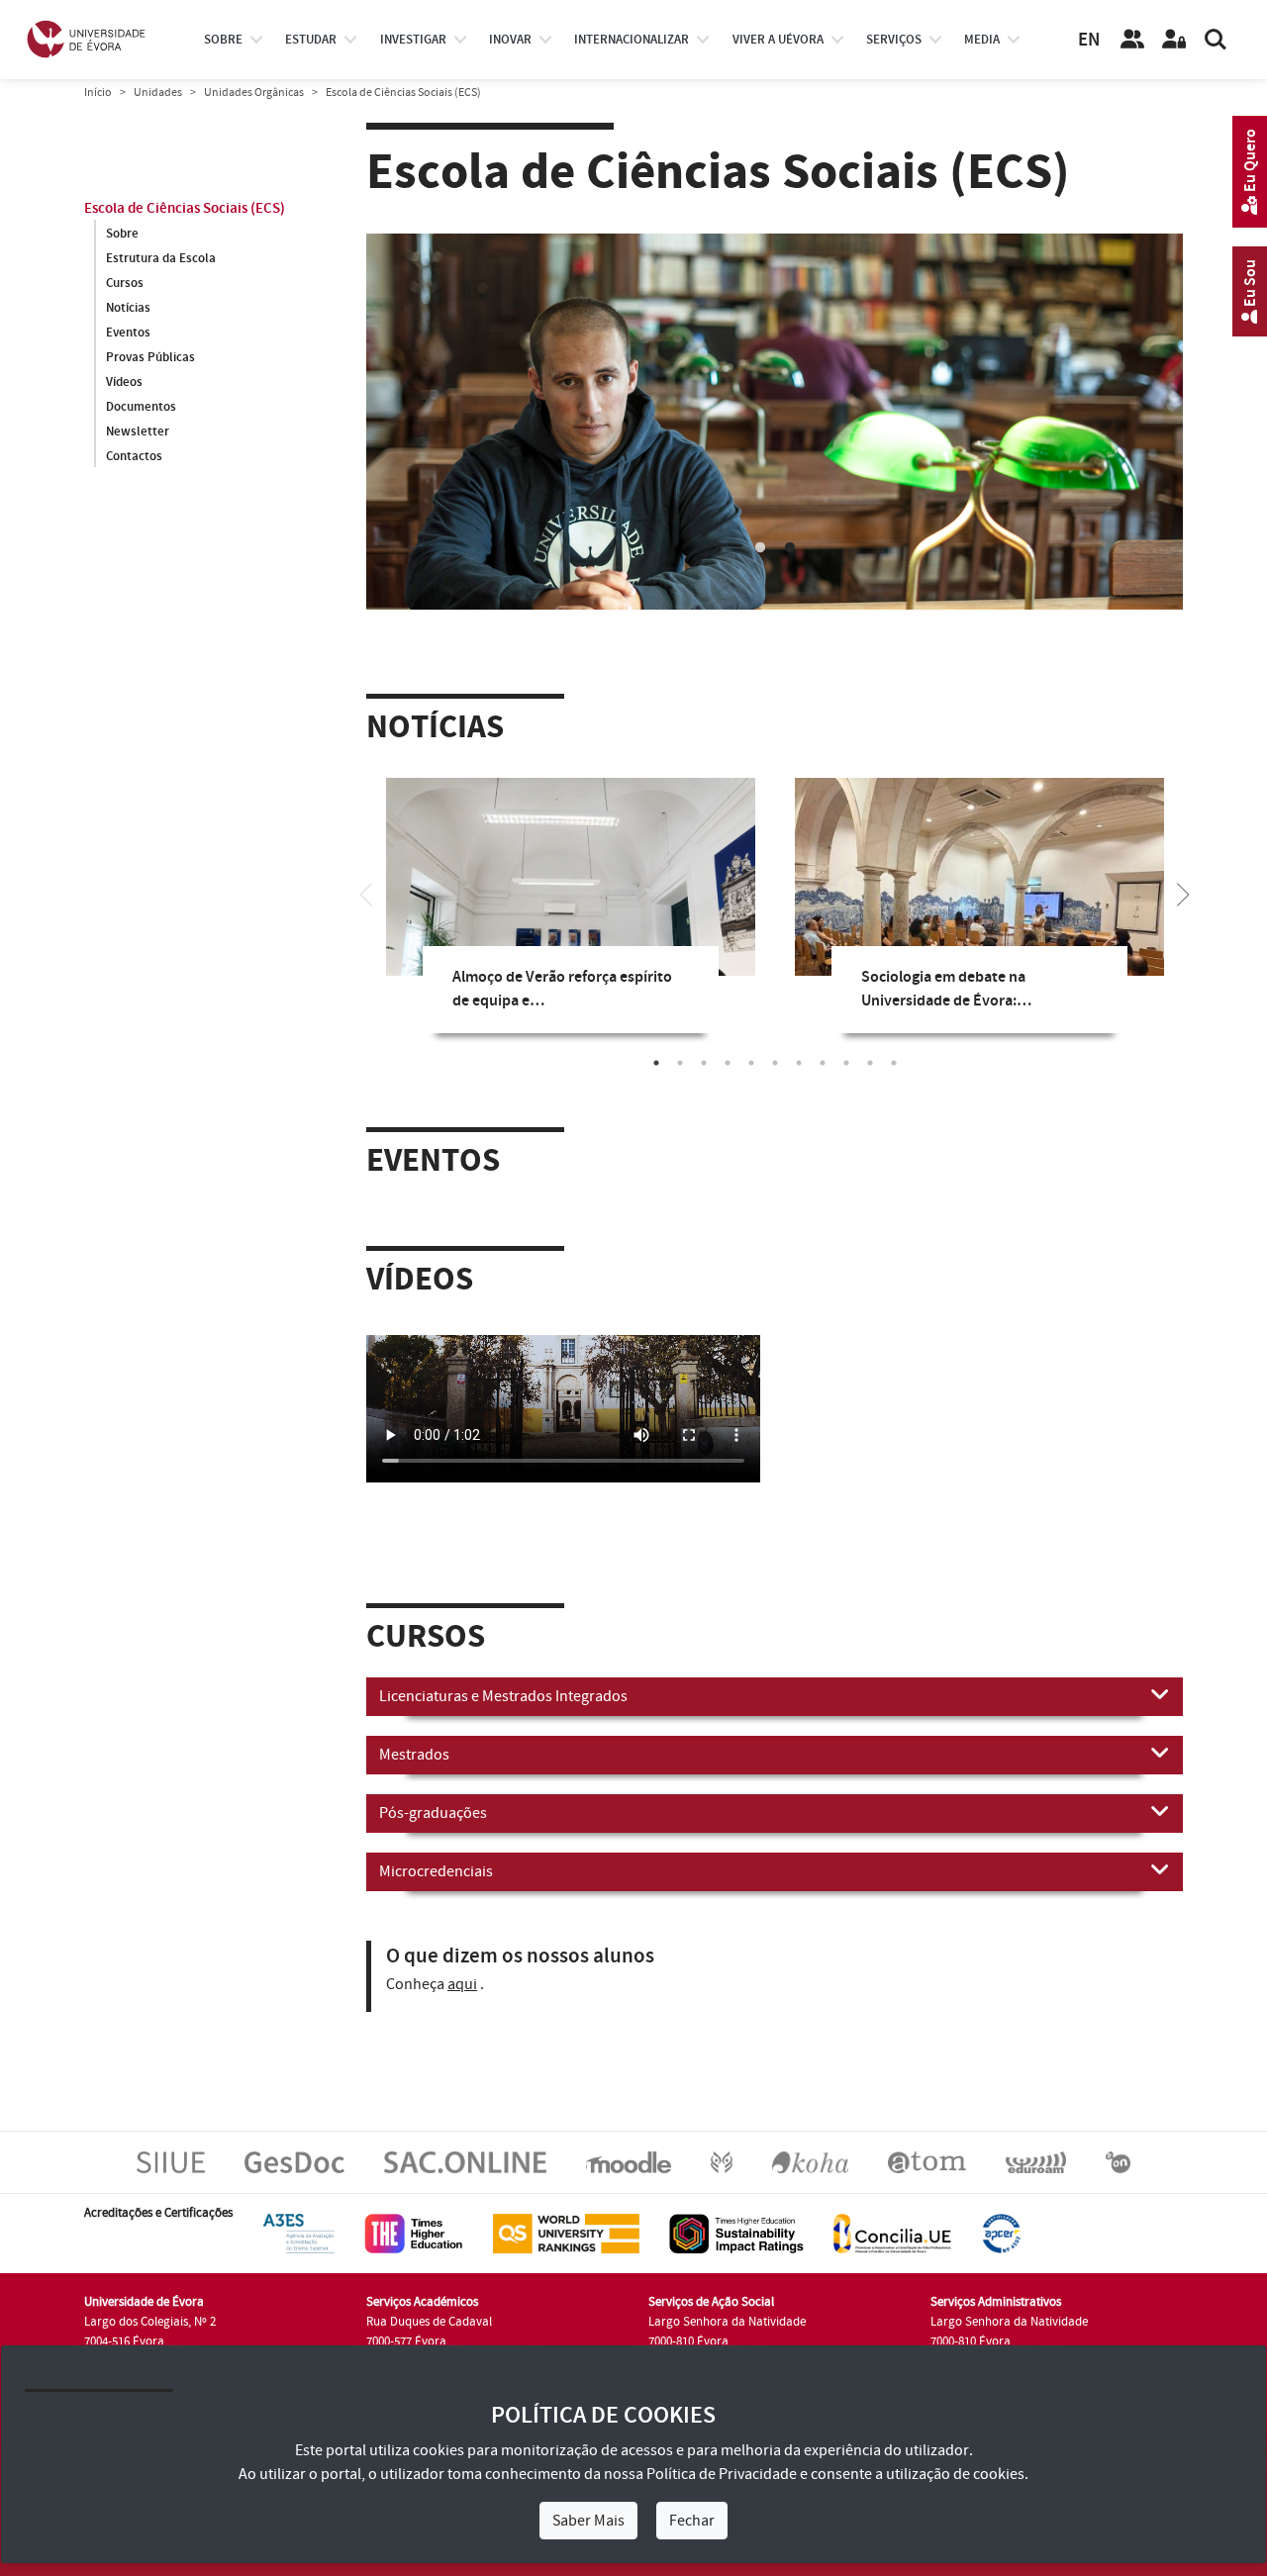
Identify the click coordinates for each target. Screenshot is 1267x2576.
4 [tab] (728, 1063)
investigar (413, 40)
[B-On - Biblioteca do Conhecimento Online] (1118, 2161)
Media (982, 40)
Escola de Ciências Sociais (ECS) (185, 208)
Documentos (141, 407)
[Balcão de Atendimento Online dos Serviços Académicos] (465, 2161)
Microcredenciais (436, 1871)
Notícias (128, 308)
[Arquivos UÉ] (927, 2161)
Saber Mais (588, 2521)
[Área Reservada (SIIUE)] (1174, 40)
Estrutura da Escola (161, 258)
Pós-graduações (433, 1813)
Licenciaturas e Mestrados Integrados (503, 1696)
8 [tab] (823, 1063)
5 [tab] (751, 1063)
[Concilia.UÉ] (892, 2233)
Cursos (125, 283)
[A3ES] (299, 2233)
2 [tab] (790, 548)
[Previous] (366, 893)
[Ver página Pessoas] (1132, 40)
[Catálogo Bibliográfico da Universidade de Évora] (810, 2161)
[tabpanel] (775, 467)
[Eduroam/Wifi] (1036, 2161)
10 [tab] (870, 1063)
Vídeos (124, 382)
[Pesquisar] (1216, 40)
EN (1089, 40)
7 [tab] (799, 1063)
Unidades (158, 93)
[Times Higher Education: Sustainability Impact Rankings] (736, 2233)
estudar (311, 40)
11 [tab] (894, 1063)
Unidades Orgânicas (254, 93)
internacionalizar (632, 40)
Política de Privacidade (722, 2474)
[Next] (1183, 893)
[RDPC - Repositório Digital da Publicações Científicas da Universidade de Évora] (722, 2161)
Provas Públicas (150, 357)
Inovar (510, 40)
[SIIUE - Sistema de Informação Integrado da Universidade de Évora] (171, 2161)
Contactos (134, 456)
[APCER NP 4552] (1001, 2233)
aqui (462, 1984)
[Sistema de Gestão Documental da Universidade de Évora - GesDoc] (294, 2161)
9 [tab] (846, 1063)
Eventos (128, 333)
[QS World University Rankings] (566, 2233)
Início (98, 93)
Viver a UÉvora (778, 40)
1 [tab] (760, 548)
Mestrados (414, 1755)
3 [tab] (704, 1063)
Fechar (692, 2521)
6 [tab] (775, 1063)
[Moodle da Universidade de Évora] (628, 2161)
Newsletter (138, 431)
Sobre (223, 40)
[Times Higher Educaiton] (414, 2233)
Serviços (894, 40)
